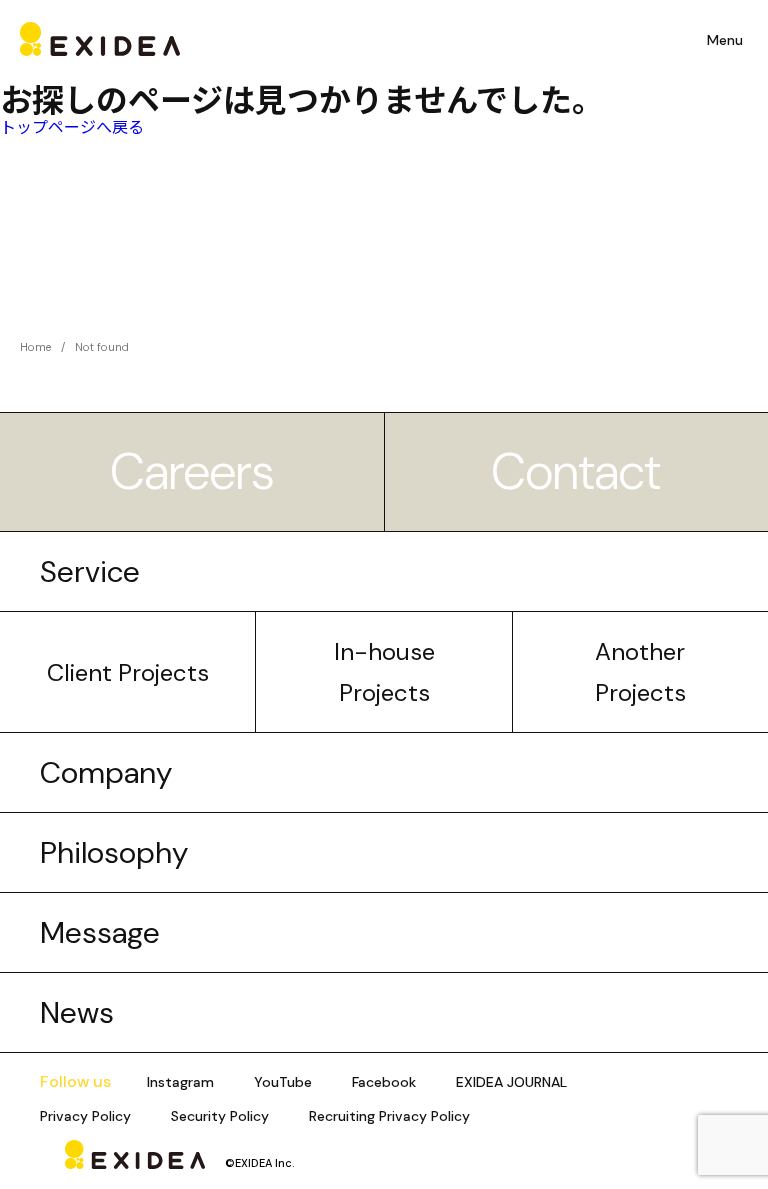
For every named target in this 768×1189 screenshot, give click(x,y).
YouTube (283, 1082)
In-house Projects (384, 672)
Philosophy (114, 852)
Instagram (180, 1082)
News (77, 1012)
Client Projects (128, 672)
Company (106, 772)
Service (90, 571)
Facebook (384, 1082)
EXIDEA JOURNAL (511, 1082)
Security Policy (220, 1116)
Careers (192, 472)
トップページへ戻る (72, 126)
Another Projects (640, 672)
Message (100, 932)
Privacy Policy (85, 1116)
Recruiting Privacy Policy (389, 1116)
